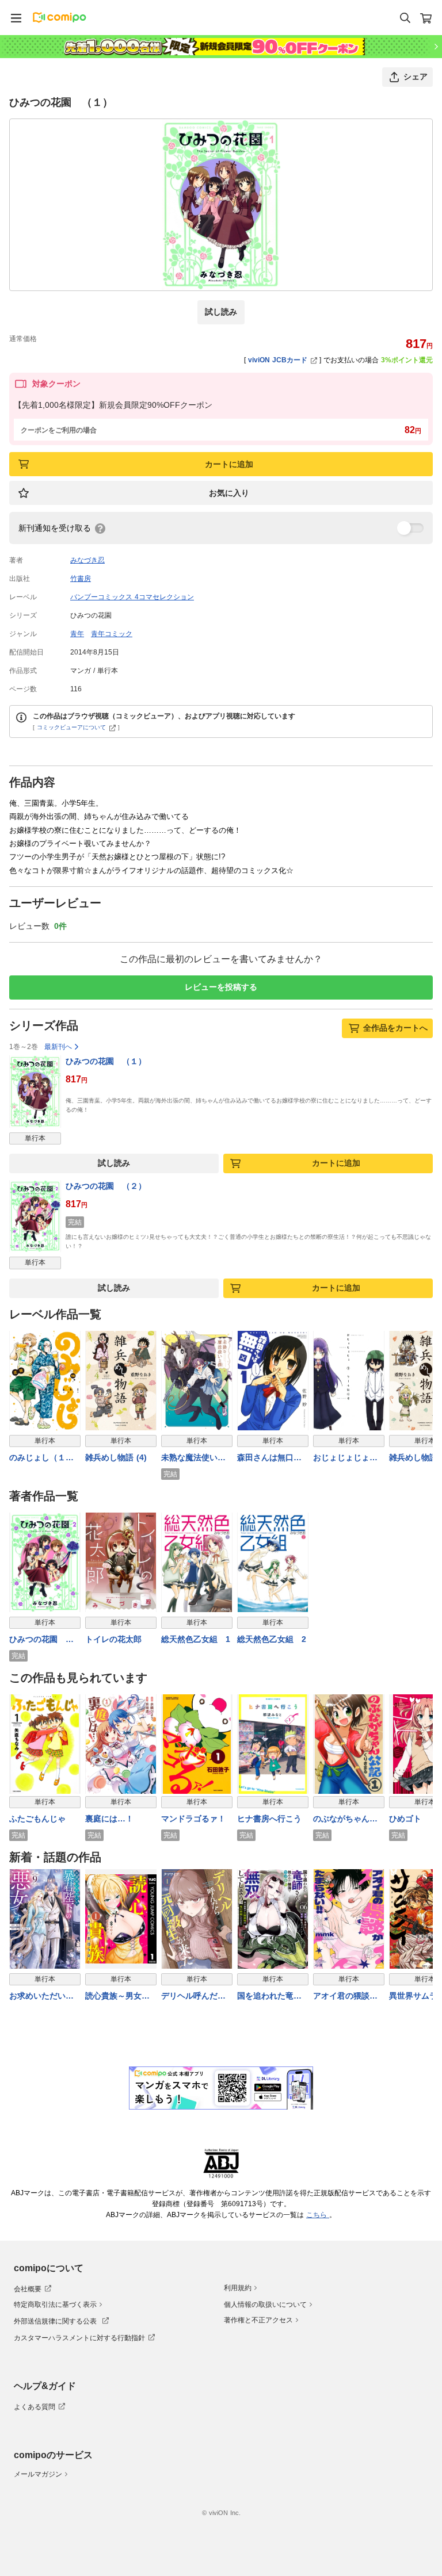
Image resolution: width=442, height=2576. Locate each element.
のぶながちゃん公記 (345, 1819)
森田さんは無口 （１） (269, 1458)
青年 (77, 634)
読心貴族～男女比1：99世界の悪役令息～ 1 (120, 1997)
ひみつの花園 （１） (106, 1061)
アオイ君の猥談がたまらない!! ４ (345, 1997)
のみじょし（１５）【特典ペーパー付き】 (41, 1458)
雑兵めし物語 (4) (116, 1457)
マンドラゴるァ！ (193, 1819)
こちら (318, 2215)
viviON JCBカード (278, 360)
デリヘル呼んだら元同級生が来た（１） (193, 1997)
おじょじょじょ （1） (345, 1458)
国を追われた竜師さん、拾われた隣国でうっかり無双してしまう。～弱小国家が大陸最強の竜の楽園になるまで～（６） (269, 1997)
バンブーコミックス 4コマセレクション (132, 597)
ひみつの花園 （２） (106, 1186)
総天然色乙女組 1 (196, 1639)
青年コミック (112, 634)
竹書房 (81, 579)
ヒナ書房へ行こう (269, 1819)
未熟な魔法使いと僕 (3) (193, 1458)
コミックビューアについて (71, 727)
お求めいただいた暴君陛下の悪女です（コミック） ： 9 (43, 1997)
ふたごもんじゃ (37, 1819)
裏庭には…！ (109, 1819)
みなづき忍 (87, 560)
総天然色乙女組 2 (272, 1639)
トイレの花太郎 (113, 1639)
